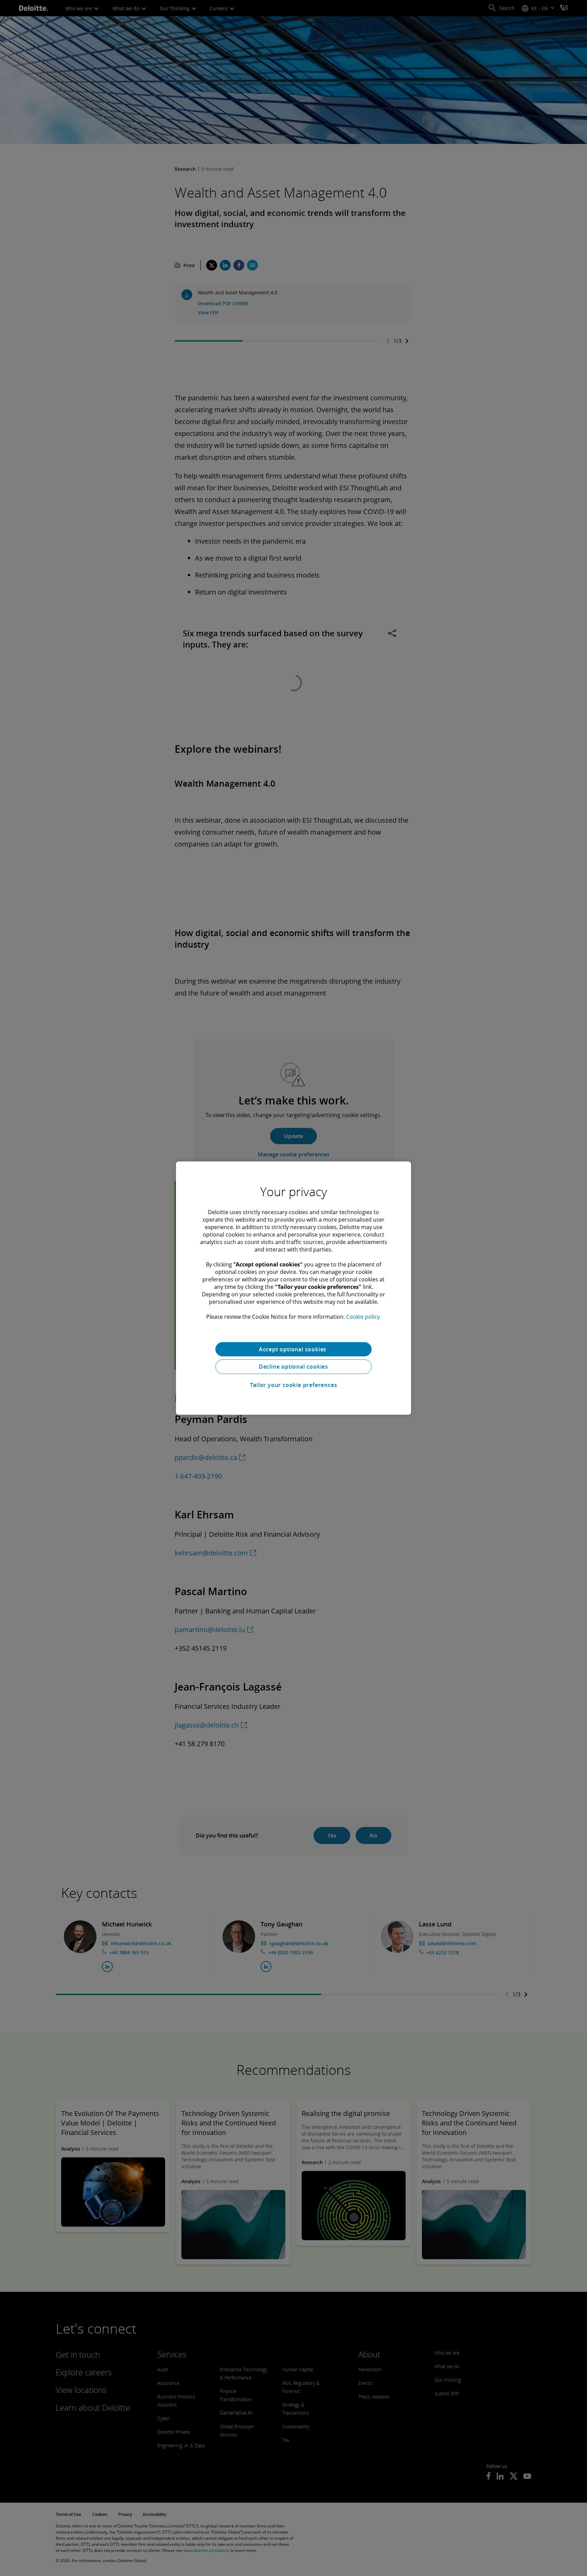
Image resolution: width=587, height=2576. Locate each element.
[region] (293, 1288)
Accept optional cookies (293, 1349)
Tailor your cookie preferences (294, 1385)
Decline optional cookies (293, 1367)
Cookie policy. (363, 1316)
